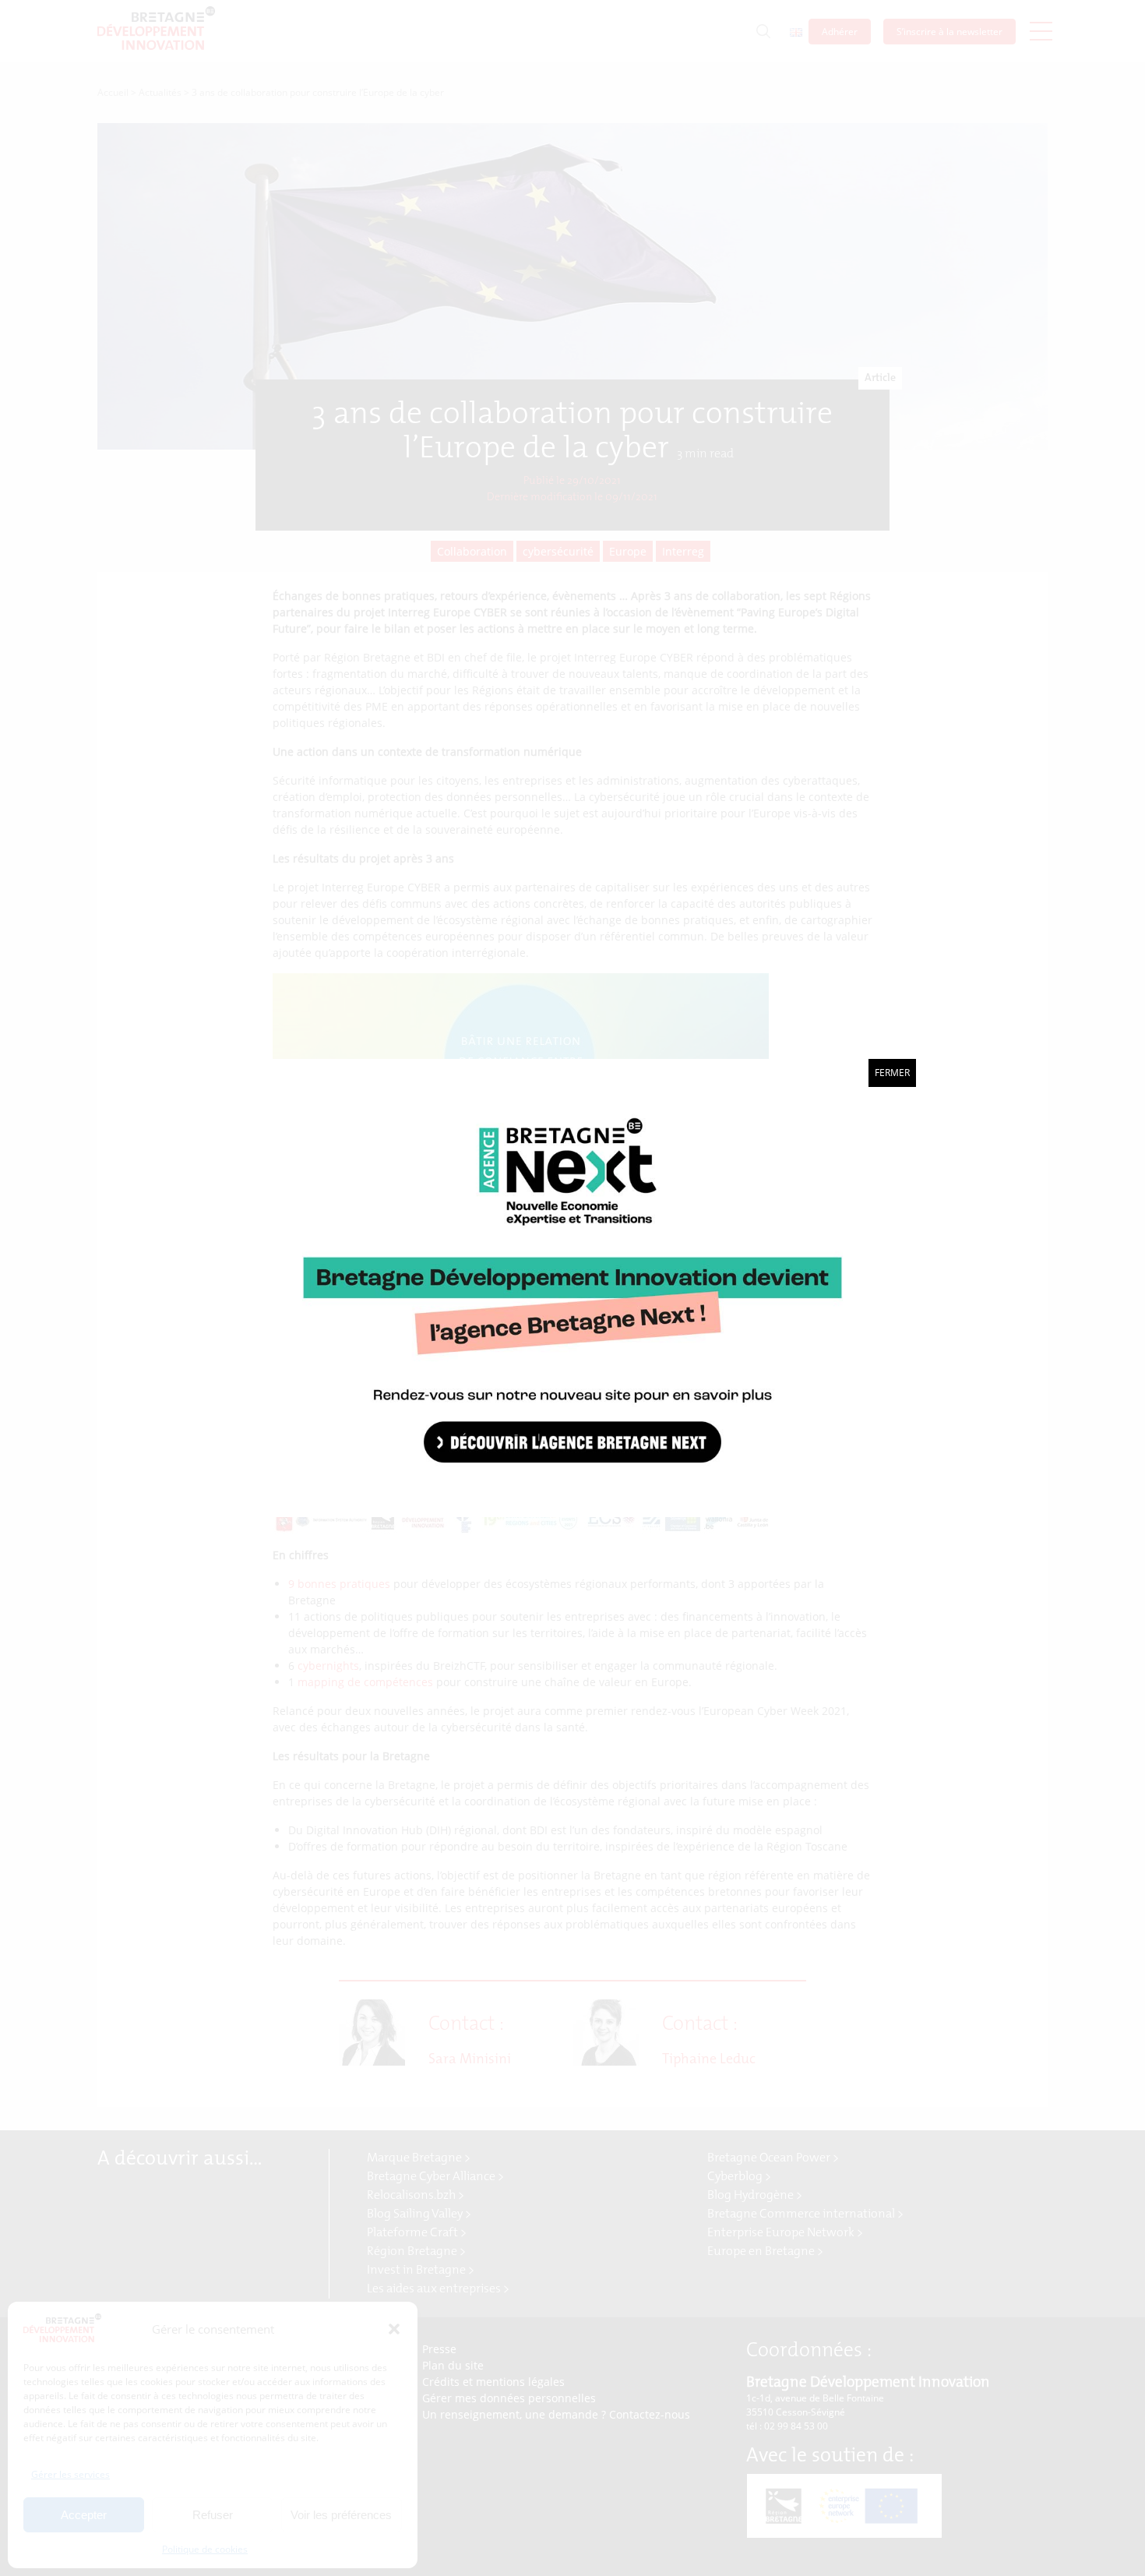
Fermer (892, 1073)
